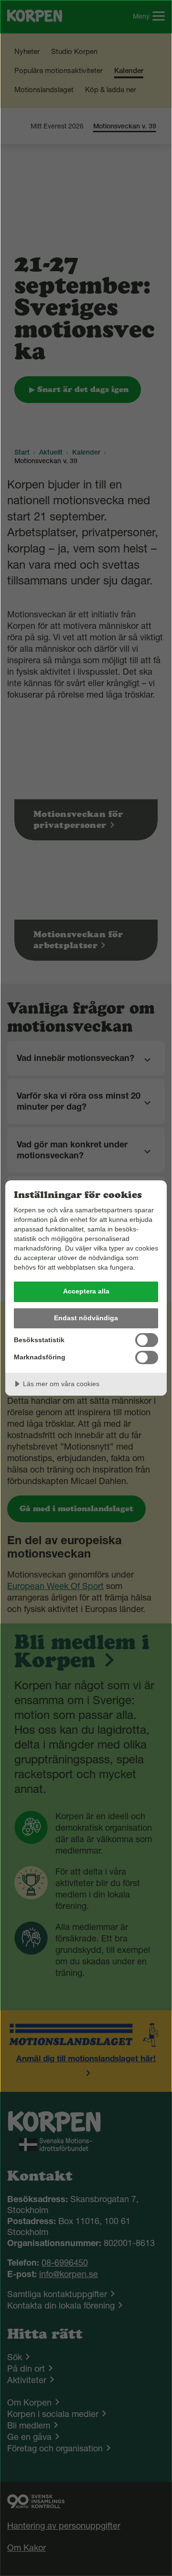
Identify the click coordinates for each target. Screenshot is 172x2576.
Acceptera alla (86, 1291)
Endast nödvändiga (86, 1318)
